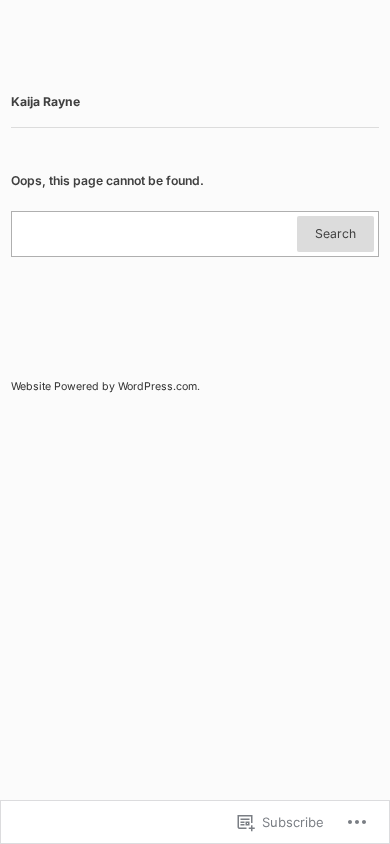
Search (335, 233)
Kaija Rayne (45, 101)
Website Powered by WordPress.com (104, 386)
